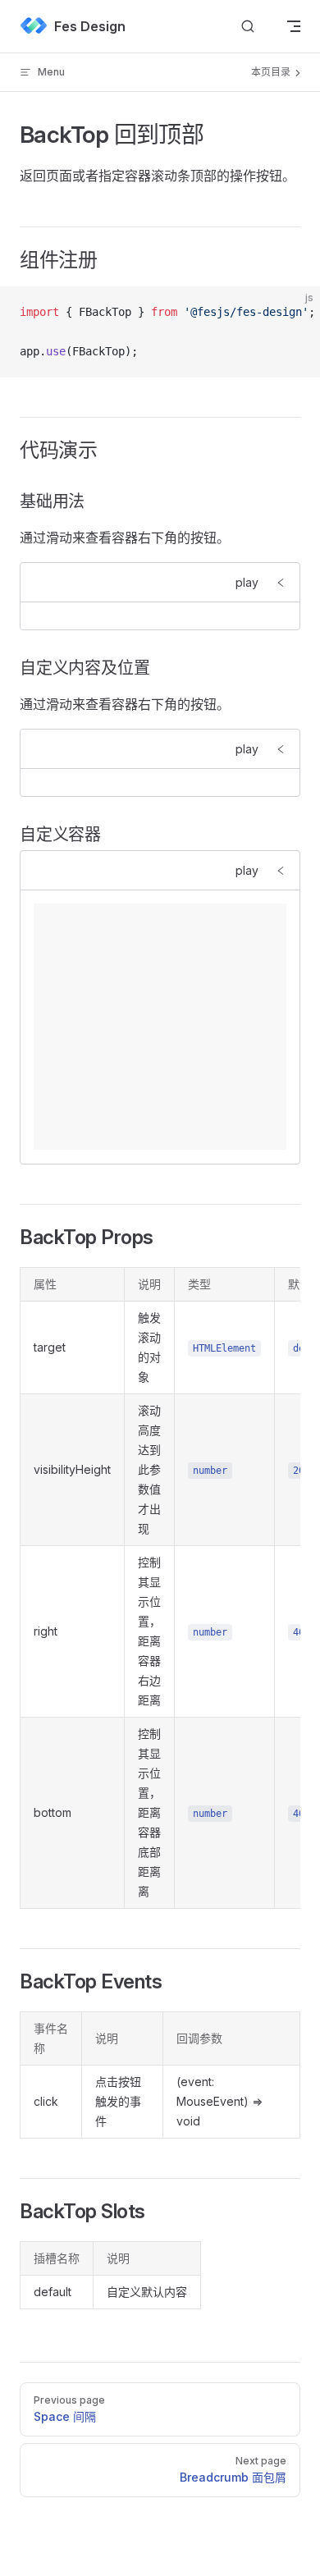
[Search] (248, 27)
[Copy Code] (294, 313)
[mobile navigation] (294, 26)
